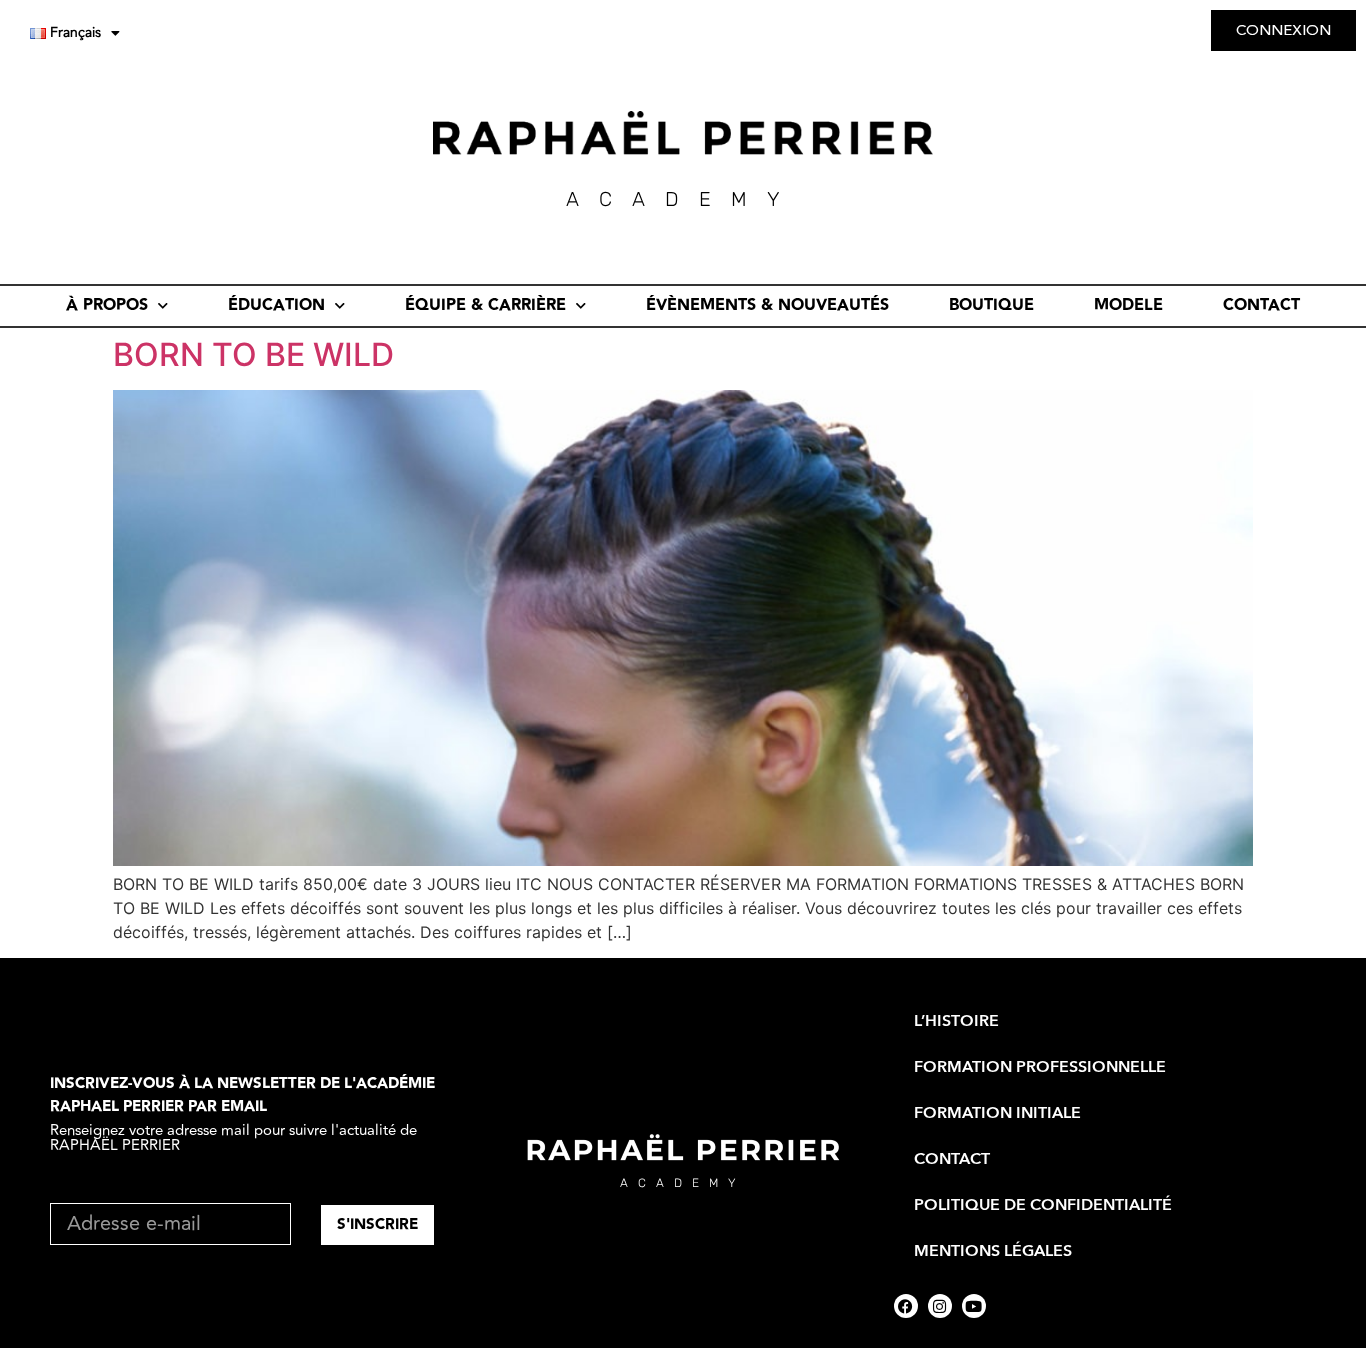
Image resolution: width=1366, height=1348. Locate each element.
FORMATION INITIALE (997, 1113)
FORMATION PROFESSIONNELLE (1040, 1067)
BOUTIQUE (991, 305)
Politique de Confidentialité (1043, 1205)
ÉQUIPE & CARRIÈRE (485, 305)
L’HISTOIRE (956, 1021)
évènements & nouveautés (767, 305)
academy (683, 1183)
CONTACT (1261, 305)
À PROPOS (107, 305)
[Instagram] (940, 1306)
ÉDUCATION (276, 305)
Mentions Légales (993, 1251)
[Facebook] (906, 1306)
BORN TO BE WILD (253, 354)
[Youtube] (974, 1306)
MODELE (1128, 305)
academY (683, 199)
